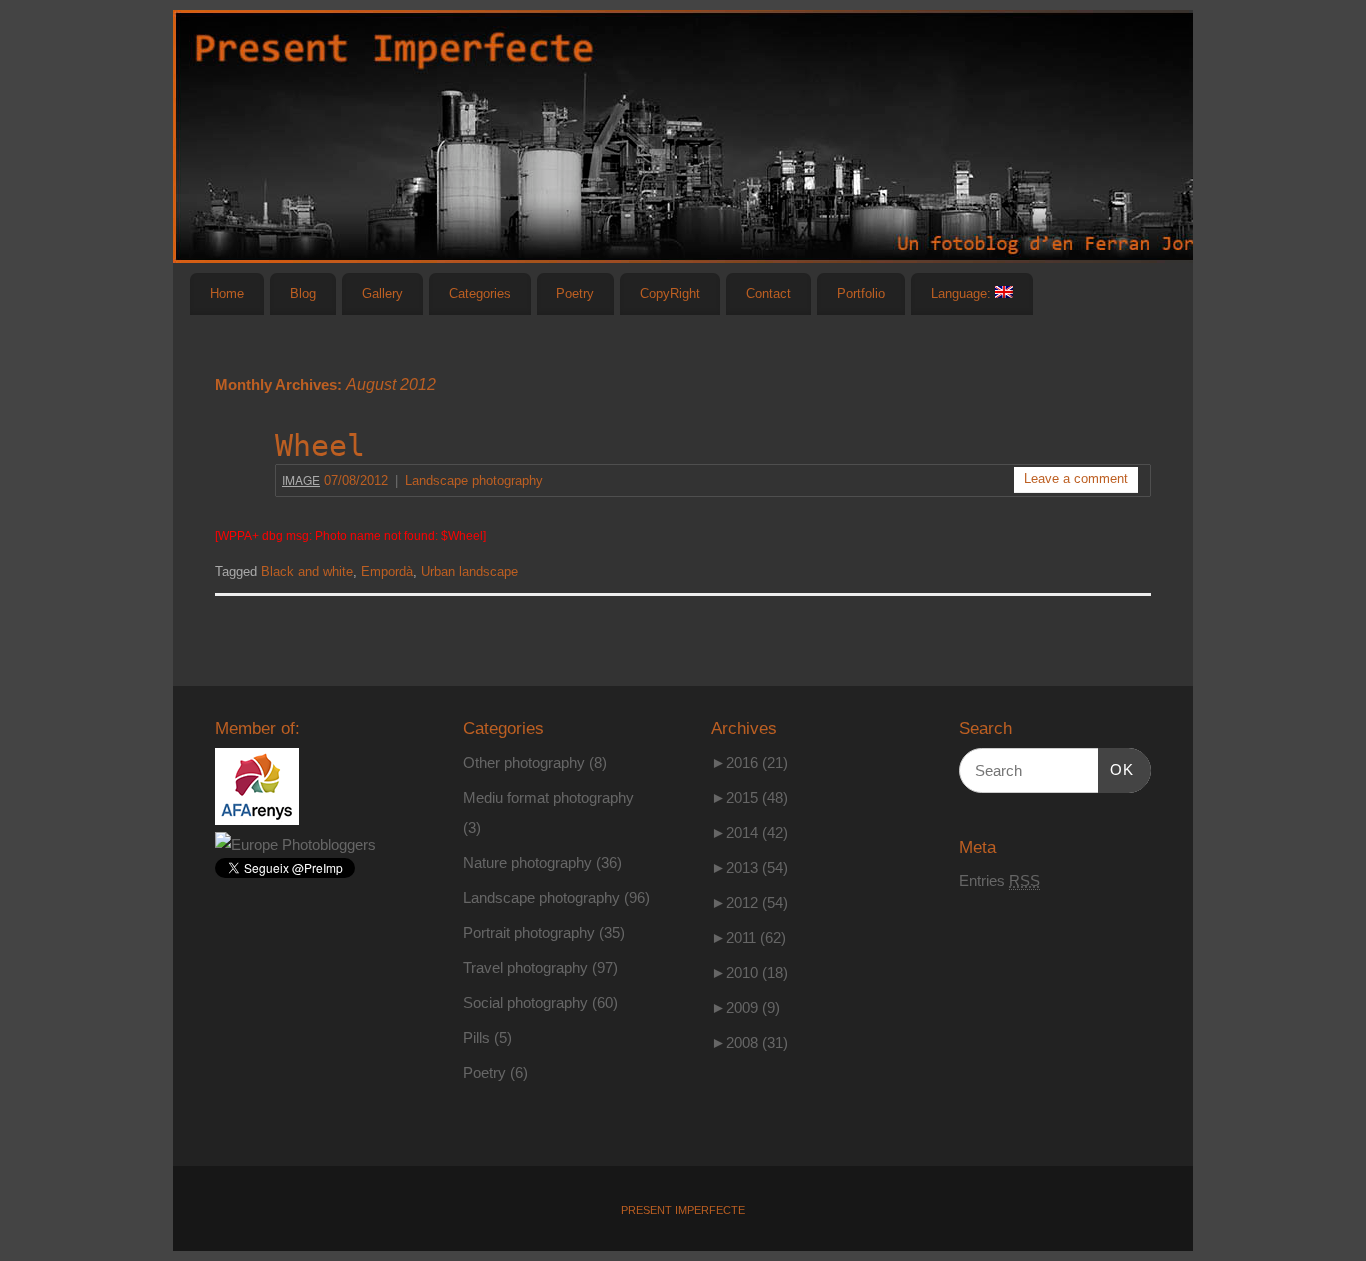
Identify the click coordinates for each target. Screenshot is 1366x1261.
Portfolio (861, 293)
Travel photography (525, 967)
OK (1116, 769)
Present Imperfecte (683, 1210)
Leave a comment (1076, 479)
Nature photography (527, 862)
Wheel (320, 445)
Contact (768, 293)
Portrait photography (529, 932)
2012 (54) (749, 902)
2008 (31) (749, 1042)
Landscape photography (474, 481)
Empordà (387, 572)
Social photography (525, 1002)
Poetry (575, 293)
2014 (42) (749, 832)
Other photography (524, 762)
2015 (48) (749, 797)
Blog (303, 293)
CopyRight (670, 293)
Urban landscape (469, 572)
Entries (999, 880)
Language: (963, 293)
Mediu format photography (548, 797)
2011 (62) (748, 937)
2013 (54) (749, 867)
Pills (476, 1037)
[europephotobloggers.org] (295, 844)
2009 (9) (745, 1007)
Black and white (307, 572)
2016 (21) (749, 762)
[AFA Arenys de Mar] (257, 819)
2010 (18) (749, 972)
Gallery (382, 293)
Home (227, 293)
